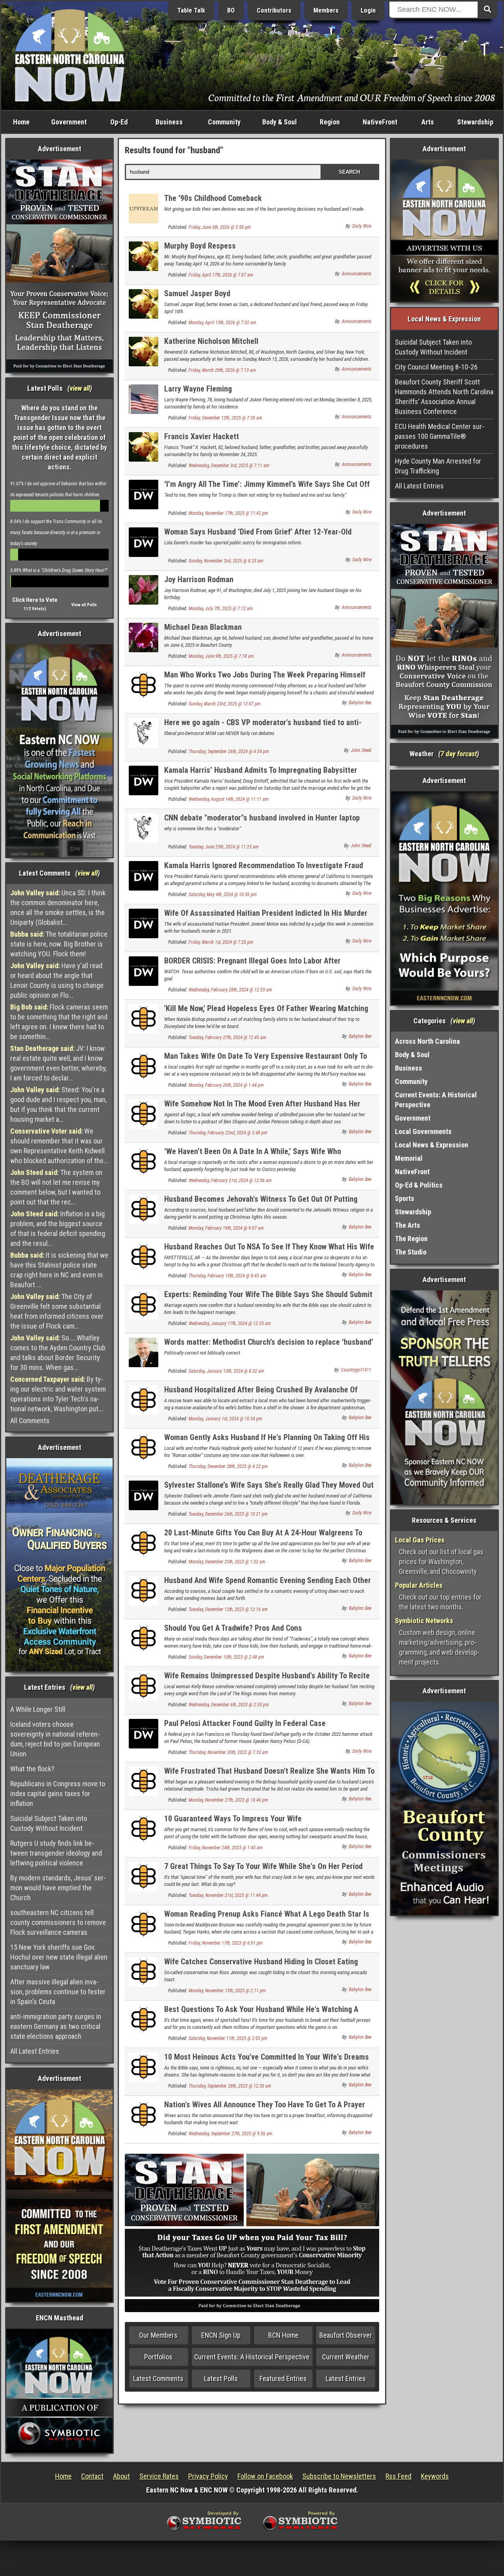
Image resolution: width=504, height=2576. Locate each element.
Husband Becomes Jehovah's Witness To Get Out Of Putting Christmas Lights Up (261, 1204)
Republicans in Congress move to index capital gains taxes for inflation (58, 1794)
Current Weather (346, 2357)
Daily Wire (362, 226)
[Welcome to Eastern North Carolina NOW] (70, 55)
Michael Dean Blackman (203, 627)
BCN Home (283, 2335)
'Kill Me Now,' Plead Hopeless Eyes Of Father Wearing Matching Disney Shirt (266, 1013)
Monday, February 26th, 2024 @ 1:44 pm (226, 1085)
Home (21, 122)
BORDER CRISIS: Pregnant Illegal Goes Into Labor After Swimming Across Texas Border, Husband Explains (252, 965)
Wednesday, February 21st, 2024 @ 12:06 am (230, 1180)
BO (231, 10)
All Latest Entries (35, 2051)
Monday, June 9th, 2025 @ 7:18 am (221, 656)
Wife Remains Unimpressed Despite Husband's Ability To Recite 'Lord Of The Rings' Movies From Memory (267, 1680)
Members (326, 10)
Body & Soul (280, 122)
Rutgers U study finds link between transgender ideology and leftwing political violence (56, 1853)
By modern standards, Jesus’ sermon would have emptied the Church (58, 1888)
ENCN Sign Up (221, 2335)
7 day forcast (459, 754)
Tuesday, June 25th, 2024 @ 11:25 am (224, 847)
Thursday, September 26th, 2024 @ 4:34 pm (229, 752)
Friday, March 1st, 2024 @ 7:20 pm (221, 942)
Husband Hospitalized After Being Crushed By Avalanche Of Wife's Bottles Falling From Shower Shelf (261, 1394)
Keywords (435, 2476)
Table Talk (191, 10)
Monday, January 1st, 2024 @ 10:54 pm (225, 1419)
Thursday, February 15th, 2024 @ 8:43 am (227, 1276)
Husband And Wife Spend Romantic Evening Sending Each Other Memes (268, 1585)
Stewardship (475, 122)
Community (224, 122)
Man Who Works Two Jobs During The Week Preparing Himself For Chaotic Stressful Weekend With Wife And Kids (265, 679)
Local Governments (423, 1131)
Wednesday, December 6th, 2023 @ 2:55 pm (229, 1705)
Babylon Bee (360, 703)
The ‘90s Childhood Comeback (213, 198)
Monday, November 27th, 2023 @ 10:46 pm (228, 1800)
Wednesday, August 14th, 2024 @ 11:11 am (229, 799)
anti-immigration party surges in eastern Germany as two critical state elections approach (56, 2026)
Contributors (274, 10)
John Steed (361, 750)
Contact (92, 2476)
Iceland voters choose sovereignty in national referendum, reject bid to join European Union (55, 1739)
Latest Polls (221, 2378)
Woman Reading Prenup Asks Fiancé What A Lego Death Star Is (267, 1914)
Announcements (357, 274)
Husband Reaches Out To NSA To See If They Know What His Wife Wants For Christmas (269, 1251)
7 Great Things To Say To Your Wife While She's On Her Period (263, 1866)
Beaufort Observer (346, 2335)
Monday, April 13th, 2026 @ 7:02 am (222, 323)
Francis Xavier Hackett (202, 436)
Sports (405, 1198)
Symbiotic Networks (424, 1621)
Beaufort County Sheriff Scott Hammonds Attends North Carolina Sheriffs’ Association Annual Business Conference (444, 397)
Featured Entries (283, 2378)
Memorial (409, 1158)
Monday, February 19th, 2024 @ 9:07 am (226, 1228)
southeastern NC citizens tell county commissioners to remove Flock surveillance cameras (58, 1922)
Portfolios (158, 2357)
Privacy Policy (208, 2476)
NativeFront (380, 122)
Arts (428, 122)
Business (169, 122)
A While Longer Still (38, 1709)
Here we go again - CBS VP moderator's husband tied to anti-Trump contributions (263, 727)
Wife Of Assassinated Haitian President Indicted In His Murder (266, 913)
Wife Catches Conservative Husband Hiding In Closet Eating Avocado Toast (261, 1966)
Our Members (158, 2335)
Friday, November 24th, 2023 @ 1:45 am (226, 1848)
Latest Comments (158, 2378)
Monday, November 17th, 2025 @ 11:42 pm (228, 513)
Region (330, 122)
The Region (411, 1239)
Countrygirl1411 (356, 1370)
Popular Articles (419, 1585)
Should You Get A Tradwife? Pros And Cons (233, 1628)
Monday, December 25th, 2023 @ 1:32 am (227, 1562)
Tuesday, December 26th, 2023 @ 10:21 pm (228, 1514)
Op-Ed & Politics (419, 1185)
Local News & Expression (432, 1145)
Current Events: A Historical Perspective (252, 2357)
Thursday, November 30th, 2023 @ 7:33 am (228, 1752)
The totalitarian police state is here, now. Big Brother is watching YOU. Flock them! (59, 944)
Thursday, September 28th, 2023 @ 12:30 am (230, 2086)
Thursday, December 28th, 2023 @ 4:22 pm (228, 1466)
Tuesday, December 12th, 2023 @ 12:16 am (228, 1609)
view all (80, 388)
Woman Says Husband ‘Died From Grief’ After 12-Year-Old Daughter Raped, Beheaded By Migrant (258, 536)
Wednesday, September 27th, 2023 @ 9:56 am (231, 2134)
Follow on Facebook (265, 2476)
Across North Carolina (427, 1041)
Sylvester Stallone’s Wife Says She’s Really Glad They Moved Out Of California (269, 1489)
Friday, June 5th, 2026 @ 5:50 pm (220, 227)
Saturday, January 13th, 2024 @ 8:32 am (226, 1371)
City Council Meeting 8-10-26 (436, 367)
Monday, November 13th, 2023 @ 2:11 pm (227, 1991)
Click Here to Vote (35, 600)
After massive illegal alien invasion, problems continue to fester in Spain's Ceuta (58, 1992)
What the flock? (32, 1769)
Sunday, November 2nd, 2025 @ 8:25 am (226, 561)
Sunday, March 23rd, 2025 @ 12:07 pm (225, 704)
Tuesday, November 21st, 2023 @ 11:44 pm (228, 1895)
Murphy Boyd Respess (200, 246)
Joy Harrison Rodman (199, 579)
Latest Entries (346, 2378)
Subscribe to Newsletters (339, 2476)
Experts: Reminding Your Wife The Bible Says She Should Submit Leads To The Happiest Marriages (268, 1299)
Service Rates (159, 2476)
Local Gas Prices (420, 1540)
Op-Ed (119, 122)
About (121, 2476)
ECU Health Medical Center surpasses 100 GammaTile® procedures (440, 436)
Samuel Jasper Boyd (197, 293)
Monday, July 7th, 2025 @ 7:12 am (221, 609)
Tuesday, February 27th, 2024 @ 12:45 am (227, 1037)
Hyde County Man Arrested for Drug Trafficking (438, 466)
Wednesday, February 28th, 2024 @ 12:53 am (230, 990)
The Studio (411, 1252)
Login (368, 10)
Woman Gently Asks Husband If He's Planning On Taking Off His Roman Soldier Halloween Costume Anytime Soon (267, 1442)
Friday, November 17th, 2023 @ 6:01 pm (226, 1943)
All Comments (30, 1421)
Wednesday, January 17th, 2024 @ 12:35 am (230, 1323)
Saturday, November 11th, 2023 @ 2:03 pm (228, 2038)
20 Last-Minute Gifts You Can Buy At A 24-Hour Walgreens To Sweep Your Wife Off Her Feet (263, 1537)
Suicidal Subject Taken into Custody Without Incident (49, 1823)
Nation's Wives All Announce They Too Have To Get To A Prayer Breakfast (265, 2109)
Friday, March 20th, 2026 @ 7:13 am (222, 370)
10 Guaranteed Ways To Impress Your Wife (233, 1819)
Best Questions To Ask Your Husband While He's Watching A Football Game (261, 2014)
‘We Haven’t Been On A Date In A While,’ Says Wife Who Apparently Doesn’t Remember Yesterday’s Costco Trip (253, 1156)
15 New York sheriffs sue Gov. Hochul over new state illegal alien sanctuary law (59, 1957)
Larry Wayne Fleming (198, 389)
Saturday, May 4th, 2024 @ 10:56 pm (223, 895)
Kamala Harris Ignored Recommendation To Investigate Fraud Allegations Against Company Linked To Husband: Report (264, 870)
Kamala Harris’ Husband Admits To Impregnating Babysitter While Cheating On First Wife (261, 775)
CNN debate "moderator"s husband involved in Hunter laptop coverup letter (262, 822)
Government (69, 122)
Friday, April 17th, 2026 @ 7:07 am (221, 275)
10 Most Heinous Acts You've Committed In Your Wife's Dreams (267, 2057)
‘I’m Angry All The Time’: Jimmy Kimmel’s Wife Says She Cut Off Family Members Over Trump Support (267, 489)
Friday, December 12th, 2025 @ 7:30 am (225, 418)
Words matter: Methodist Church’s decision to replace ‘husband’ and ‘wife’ (269, 1346)
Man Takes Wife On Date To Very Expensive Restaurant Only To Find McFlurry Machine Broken (266, 1061)
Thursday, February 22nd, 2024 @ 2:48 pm (228, 1133)
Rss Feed (398, 2476)
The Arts (408, 1225)
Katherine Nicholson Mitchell (211, 341)
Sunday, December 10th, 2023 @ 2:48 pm (226, 1657)
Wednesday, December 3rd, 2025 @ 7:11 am (229, 466)
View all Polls (84, 605)
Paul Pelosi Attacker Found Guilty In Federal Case (245, 1723)
